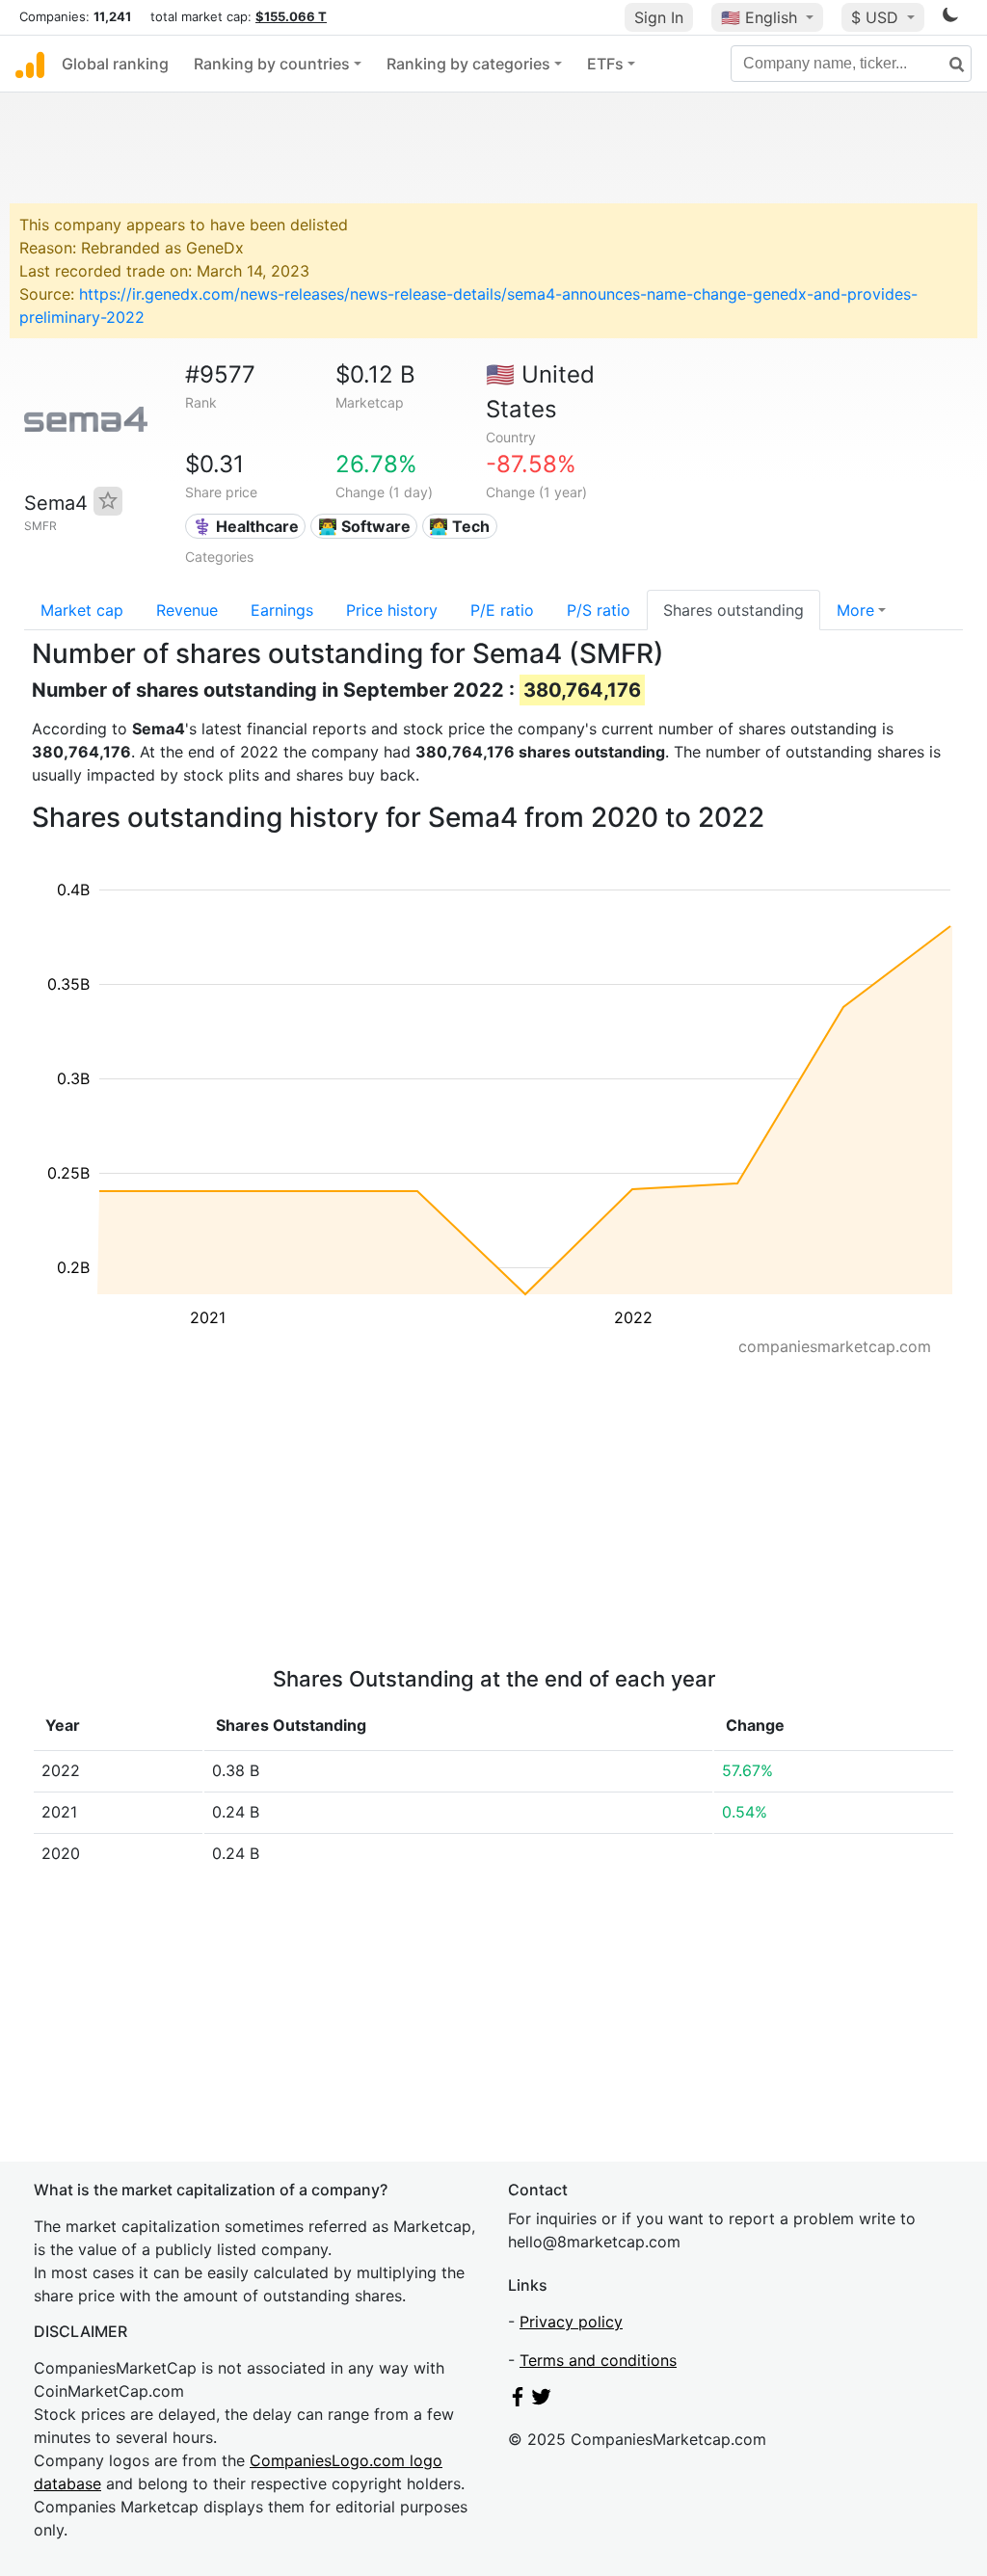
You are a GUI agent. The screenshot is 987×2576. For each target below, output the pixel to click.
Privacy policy (571, 2322)
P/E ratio (502, 610)
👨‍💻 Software (364, 526)
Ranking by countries (272, 64)
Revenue (187, 610)
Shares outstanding (734, 610)
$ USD (877, 17)
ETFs (605, 64)
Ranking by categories (468, 64)
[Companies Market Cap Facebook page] (518, 2401)
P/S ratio (599, 610)
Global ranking (115, 64)
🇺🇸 (759, 17)
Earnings (282, 610)
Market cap (82, 610)
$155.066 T (291, 16)
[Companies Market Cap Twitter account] (542, 2401)
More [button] (855, 610)
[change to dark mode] (950, 18)
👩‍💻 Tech (459, 526)
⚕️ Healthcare (246, 526)
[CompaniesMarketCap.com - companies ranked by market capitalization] (30, 64)
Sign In (659, 17)
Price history (392, 610)
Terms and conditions (598, 2360)
